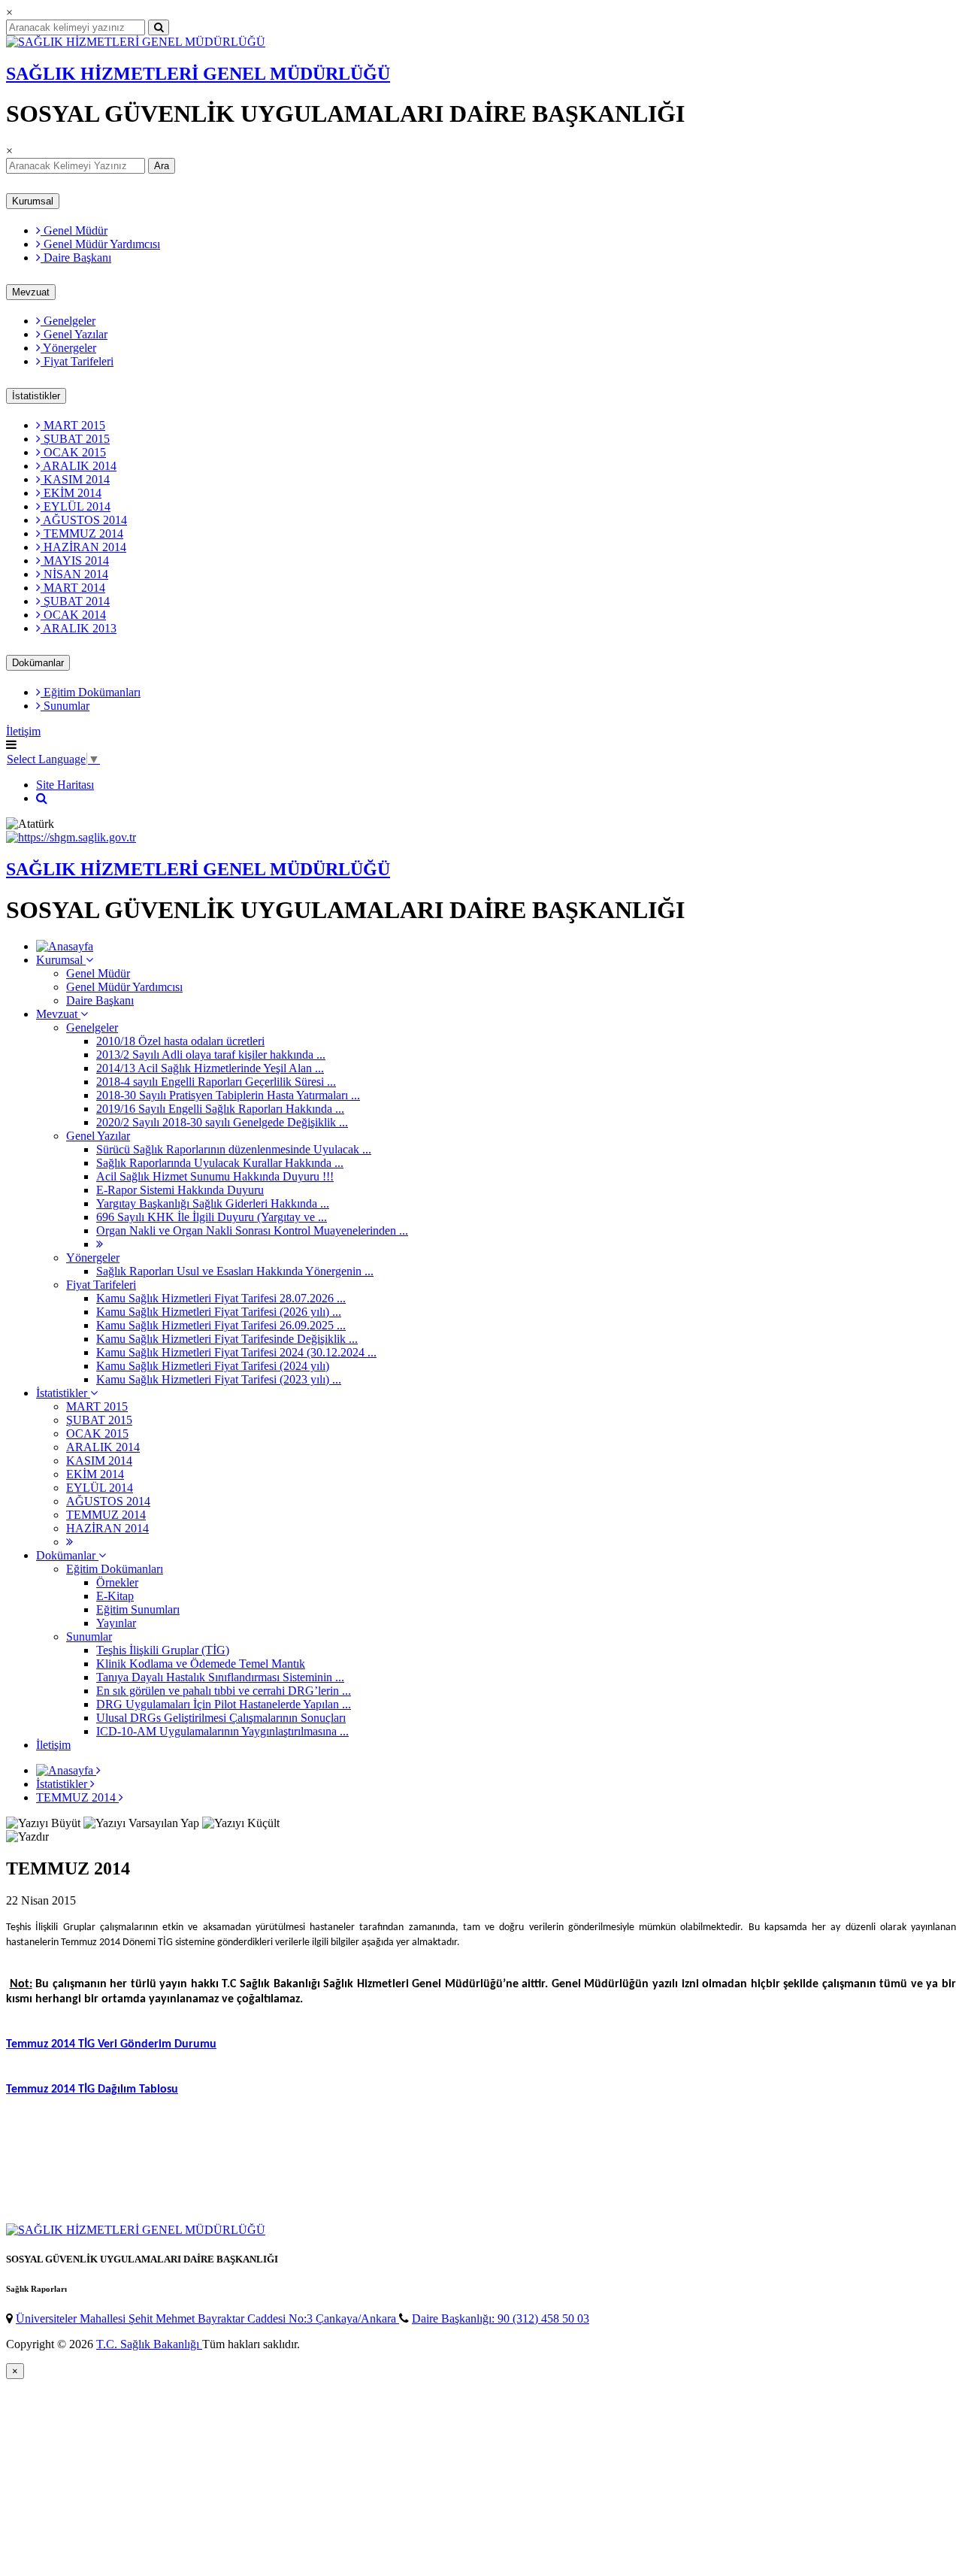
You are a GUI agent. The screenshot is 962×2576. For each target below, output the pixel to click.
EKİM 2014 (71, 493)
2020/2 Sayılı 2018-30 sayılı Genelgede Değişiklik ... (222, 1122)
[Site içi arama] (42, 798)
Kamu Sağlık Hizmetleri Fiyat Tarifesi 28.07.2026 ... (221, 1298)
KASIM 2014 (75, 479)
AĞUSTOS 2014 (84, 520)
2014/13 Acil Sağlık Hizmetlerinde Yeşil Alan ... (210, 1068)
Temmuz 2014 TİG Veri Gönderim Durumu (111, 2044)
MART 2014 (73, 588)
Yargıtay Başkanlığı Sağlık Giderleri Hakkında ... (213, 1203)
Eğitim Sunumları (138, 1609)
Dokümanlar (38, 663)
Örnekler (117, 1582)
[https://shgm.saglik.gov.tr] (71, 837)
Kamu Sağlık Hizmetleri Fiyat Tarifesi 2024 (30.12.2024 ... (236, 1352)
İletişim (23, 731)
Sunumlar (65, 706)
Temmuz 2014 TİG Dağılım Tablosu (92, 2090)
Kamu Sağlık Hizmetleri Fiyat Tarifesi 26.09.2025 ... (221, 1325)
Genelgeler (68, 321)
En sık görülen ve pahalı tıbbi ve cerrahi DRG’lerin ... (224, 1691)
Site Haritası (65, 785)
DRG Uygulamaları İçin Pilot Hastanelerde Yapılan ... (224, 1704)
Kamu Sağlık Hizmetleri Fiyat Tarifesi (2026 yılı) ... (219, 1312)
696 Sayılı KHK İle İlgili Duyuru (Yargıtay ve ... (212, 1217)
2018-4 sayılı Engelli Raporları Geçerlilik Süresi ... (216, 1082)
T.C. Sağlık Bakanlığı (149, 2344)
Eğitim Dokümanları (91, 692)
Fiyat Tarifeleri (77, 361)
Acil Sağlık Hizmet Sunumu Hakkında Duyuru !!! (215, 1176)
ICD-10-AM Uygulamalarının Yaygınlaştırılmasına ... (222, 1731)
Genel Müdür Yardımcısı (100, 244)
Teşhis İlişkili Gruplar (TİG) (163, 1650)
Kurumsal (33, 201)
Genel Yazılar (74, 334)
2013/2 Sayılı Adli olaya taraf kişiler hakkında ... (211, 1055)
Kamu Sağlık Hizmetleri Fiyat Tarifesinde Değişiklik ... (227, 1339)
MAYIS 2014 (75, 561)
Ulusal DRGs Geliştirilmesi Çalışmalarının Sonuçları (221, 1718)
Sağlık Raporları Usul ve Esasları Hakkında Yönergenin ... (235, 1271)
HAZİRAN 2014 (83, 547)
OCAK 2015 (73, 452)
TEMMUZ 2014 (82, 533)
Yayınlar (116, 1623)
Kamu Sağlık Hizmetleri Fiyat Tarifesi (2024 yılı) (213, 1366)
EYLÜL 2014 (76, 506)
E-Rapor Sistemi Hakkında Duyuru (180, 1190)
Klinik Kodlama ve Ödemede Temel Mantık (201, 1664)
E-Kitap (115, 1596)
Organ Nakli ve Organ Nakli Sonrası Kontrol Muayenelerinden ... (252, 1230)
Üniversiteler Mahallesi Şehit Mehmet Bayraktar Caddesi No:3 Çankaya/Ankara (207, 2318)
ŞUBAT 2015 (75, 439)
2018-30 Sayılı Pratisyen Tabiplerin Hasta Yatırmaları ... (228, 1095)
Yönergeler (68, 348)
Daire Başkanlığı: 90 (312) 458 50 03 (501, 2318)
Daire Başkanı (76, 258)
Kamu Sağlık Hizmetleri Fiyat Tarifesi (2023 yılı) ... (219, 1379)
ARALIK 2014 (79, 466)
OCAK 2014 (73, 615)
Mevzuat (31, 292)
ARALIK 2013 (79, 628)
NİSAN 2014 (74, 574)
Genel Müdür (74, 230)
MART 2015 (73, 425)
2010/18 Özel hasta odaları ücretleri (180, 1041)
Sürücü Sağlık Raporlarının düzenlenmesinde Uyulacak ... (234, 1149)
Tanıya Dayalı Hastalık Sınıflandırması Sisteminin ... (220, 1677)
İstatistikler (36, 396)
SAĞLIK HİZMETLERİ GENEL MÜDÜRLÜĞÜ (198, 74)
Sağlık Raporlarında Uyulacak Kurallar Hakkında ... (220, 1163)
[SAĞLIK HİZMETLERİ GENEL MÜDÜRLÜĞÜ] (136, 42)
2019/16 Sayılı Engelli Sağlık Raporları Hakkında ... (220, 1109)
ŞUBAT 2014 (75, 601)
